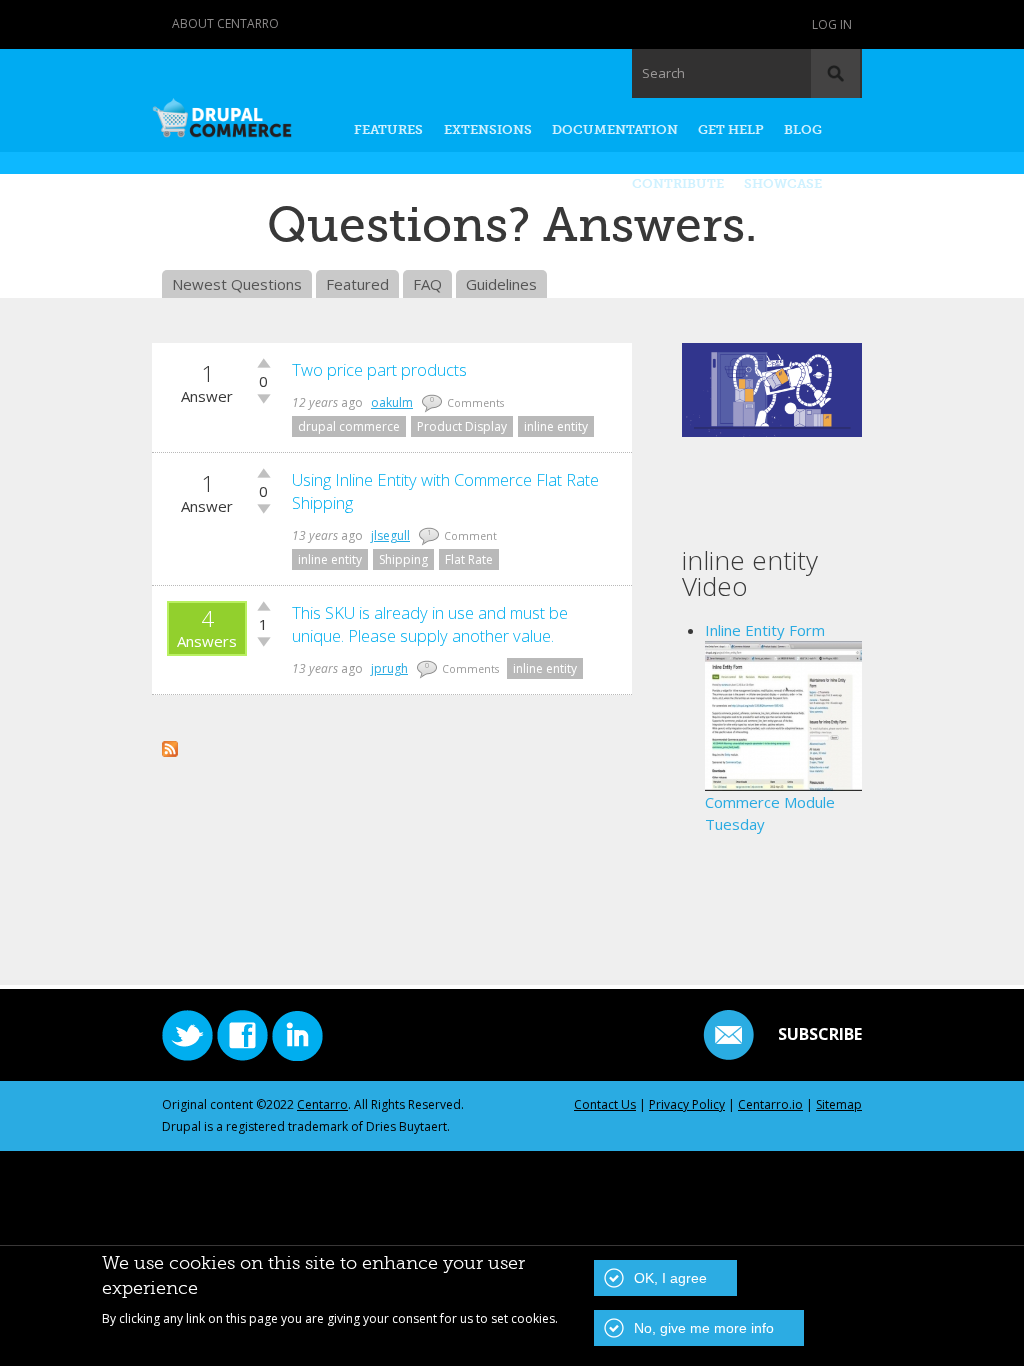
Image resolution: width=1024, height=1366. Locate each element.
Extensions (488, 129)
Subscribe (820, 1034)
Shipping (403, 559)
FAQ (427, 284)
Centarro (322, 1104)
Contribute (678, 183)
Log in (832, 24)
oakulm (392, 402)
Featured (357, 284)
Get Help (731, 129)
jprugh (389, 668)
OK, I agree (670, 1278)
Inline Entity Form (765, 630)
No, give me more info (704, 1328)
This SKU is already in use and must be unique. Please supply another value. (430, 624)
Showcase (783, 183)
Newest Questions (237, 284)
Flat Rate (469, 559)
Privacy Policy (687, 1104)
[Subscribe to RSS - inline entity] (170, 746)
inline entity (556, 426)
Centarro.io (770, 1104)
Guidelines (501, 284)
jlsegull (390, 535)
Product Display (462, 426)
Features (388, 129)
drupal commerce (349, 426)
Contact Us (605, 1104)
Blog (803, 129)
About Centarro (225, 23)
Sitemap (839, 1104)
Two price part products (379, 369)
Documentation (615, 129)
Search (663, 73)
